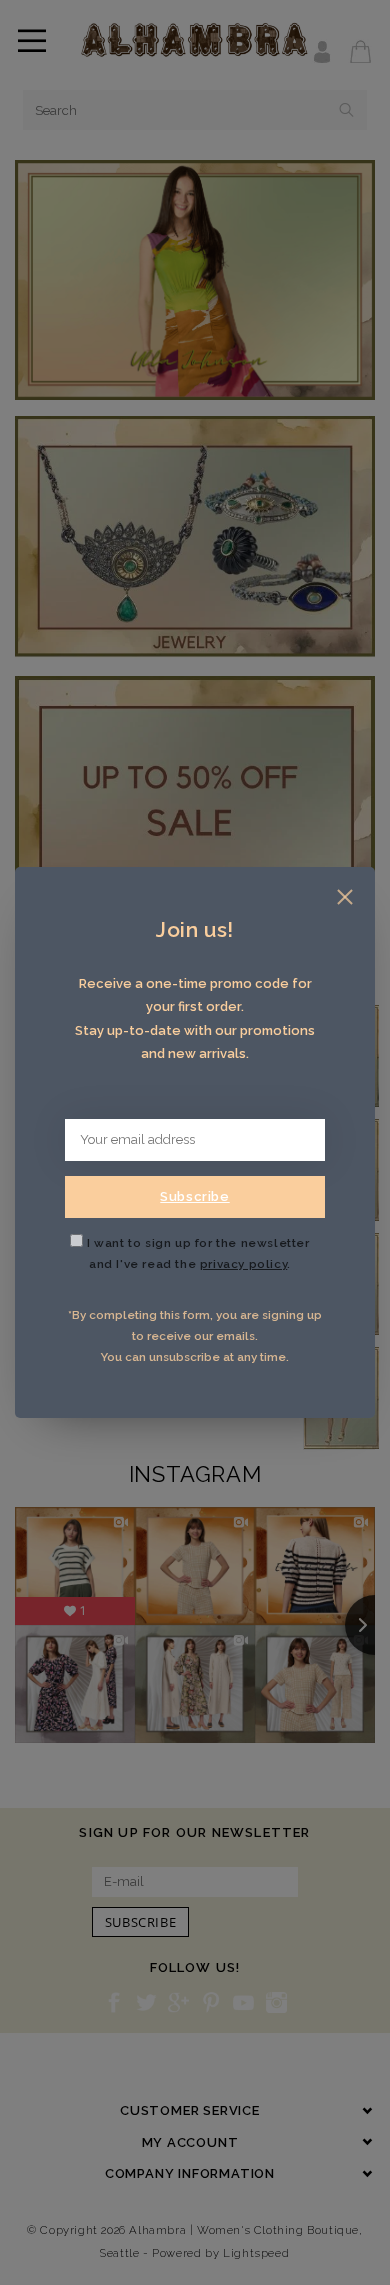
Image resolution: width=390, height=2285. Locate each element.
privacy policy (243, 1264)
